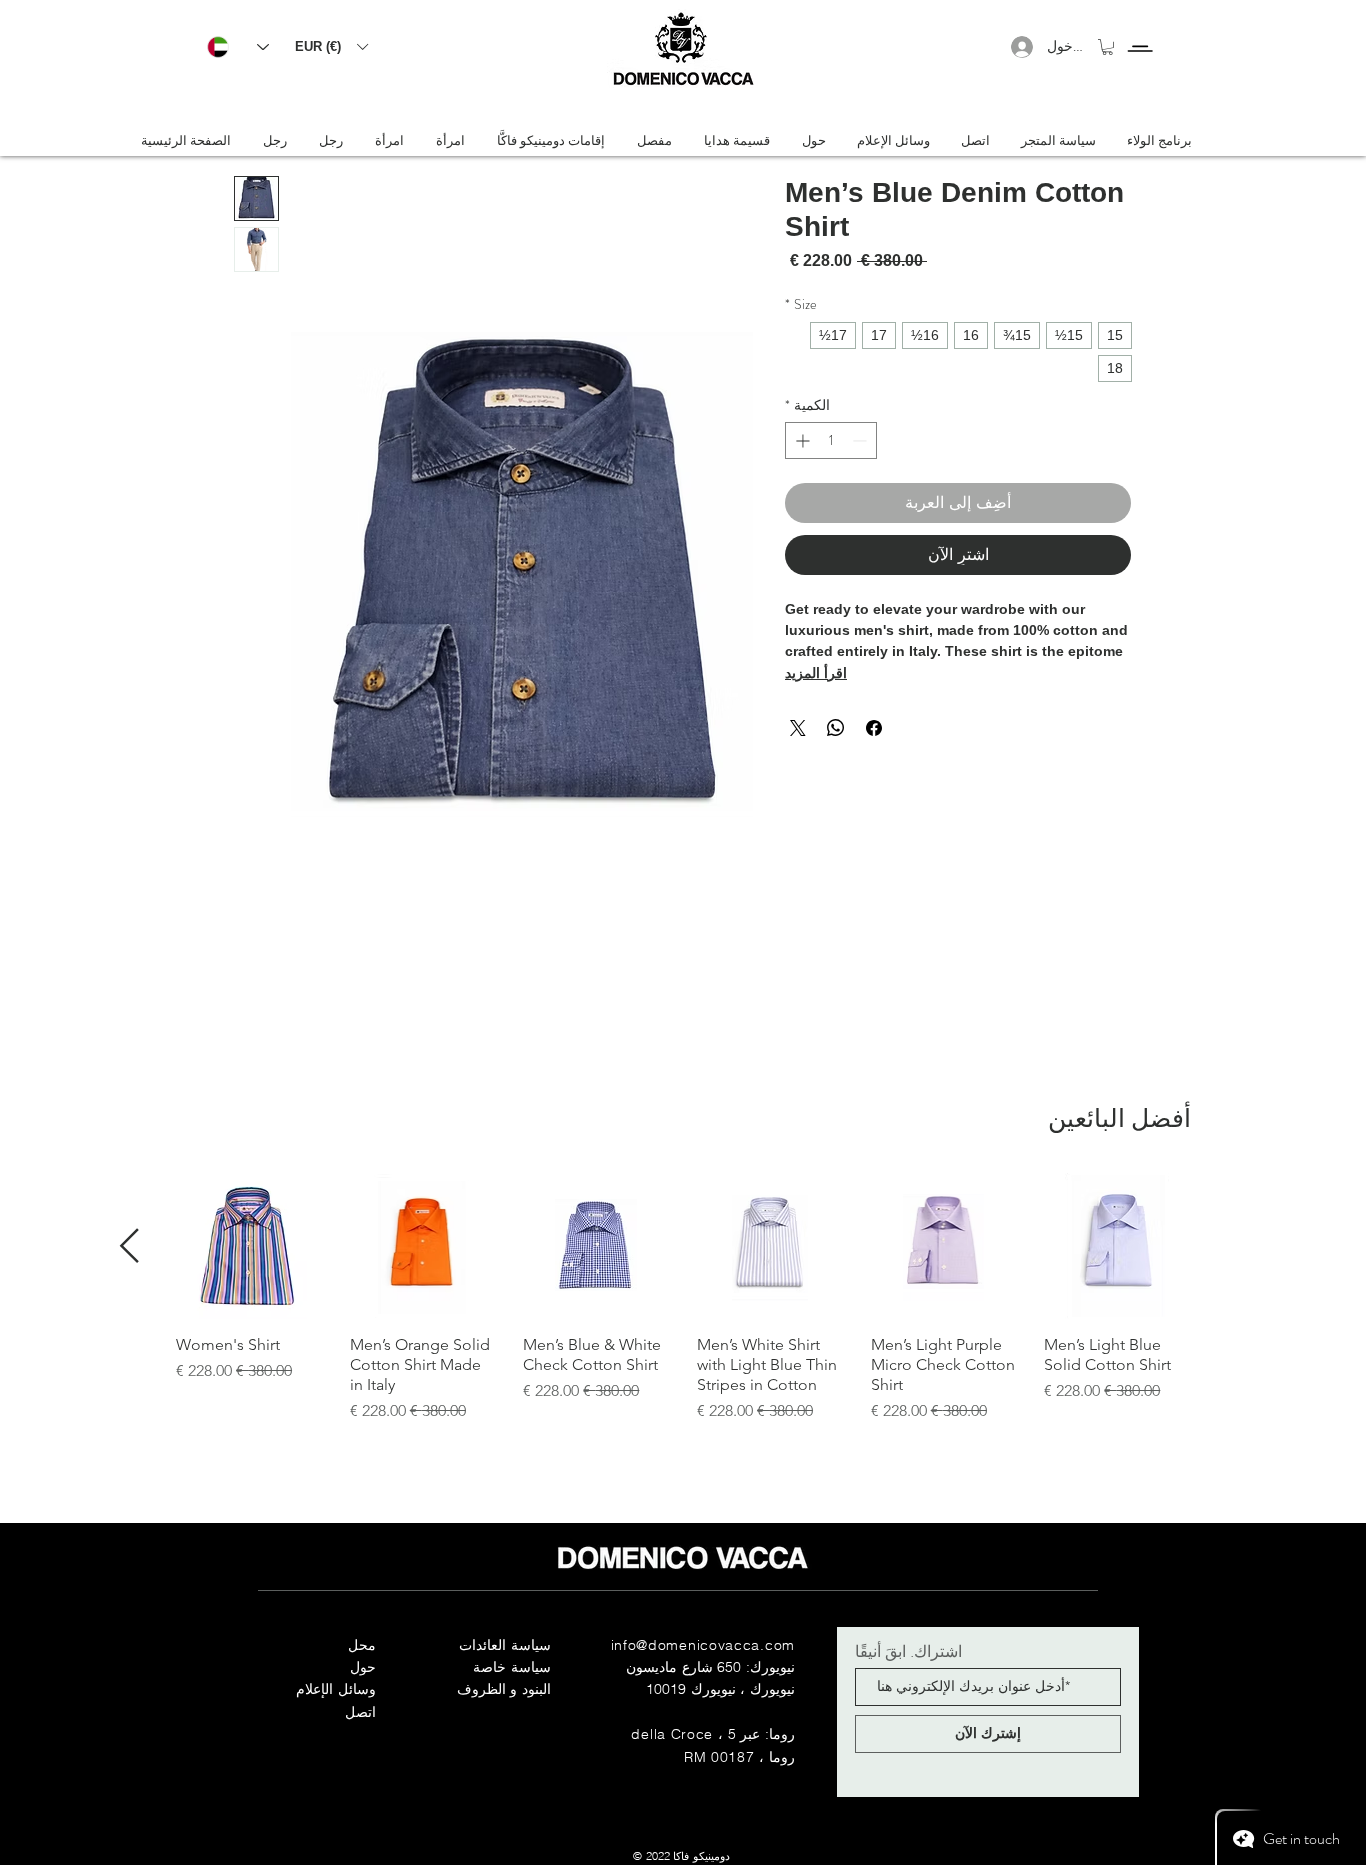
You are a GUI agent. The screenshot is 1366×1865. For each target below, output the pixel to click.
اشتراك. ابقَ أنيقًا (908, 1651)
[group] (683, 1298)
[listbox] (331, 46)
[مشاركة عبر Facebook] (874, 728)
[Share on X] (798, 728)
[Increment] (800, 440)
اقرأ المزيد (816, 673)
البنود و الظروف (504, 1689)
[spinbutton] (831, 440)
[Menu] (1139, 30)
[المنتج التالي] (129, 1245)
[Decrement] (861, 440)
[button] (331, 46)
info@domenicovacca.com (703, 1645)
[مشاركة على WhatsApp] (836, 728)
